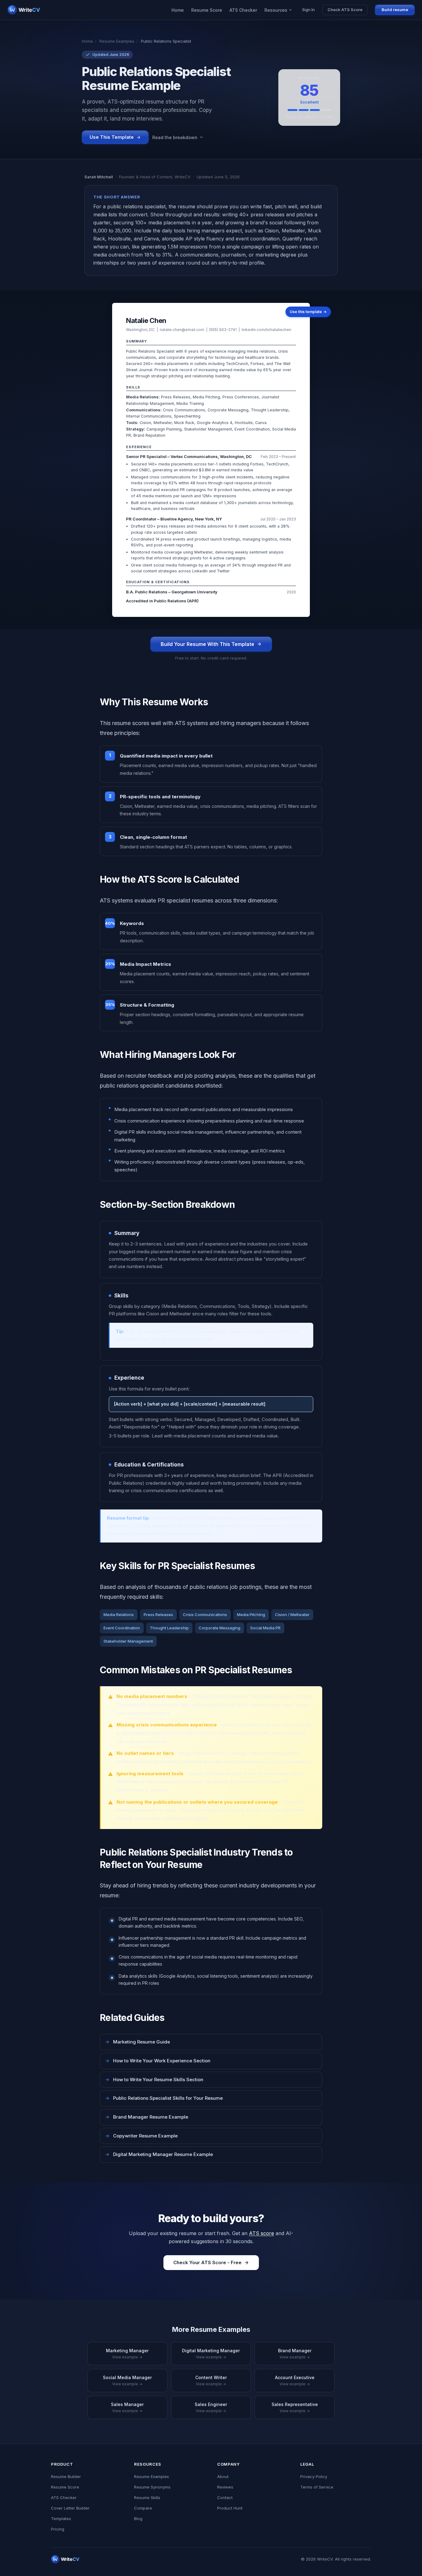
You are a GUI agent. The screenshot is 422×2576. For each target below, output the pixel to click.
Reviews (225, 2487)
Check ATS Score (345, 10)
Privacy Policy (314, 2476)
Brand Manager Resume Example (147, 2117)
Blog (138, 2519)
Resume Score (207, 10)
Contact (225, 2497)
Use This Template (112, 137)
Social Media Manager (127, 2381)
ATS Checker (243, 10)
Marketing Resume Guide (137, 2042)
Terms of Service (317, 2487)
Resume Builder (66, 2476)
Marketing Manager (127, 2354)
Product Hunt (230, 2508)
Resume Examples (117, 41)
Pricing (58, 2529)
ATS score (262, 2233)
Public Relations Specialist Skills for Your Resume (164, 2098)
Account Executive (295, 2381)
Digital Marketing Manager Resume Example (159, 2154)
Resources (276, 10)
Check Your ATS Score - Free (207, 2262)
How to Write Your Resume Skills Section (154, 2079)
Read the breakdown (175, 137)
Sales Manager (127, 2407)
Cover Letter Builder (70, 2508)
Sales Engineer (211, 2407)
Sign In (308, 10)
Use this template (308, 312)
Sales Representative (295, 2407)
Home (178, 10)
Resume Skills (147, 2497)
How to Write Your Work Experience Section (158, 2061)
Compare (143, 2508)
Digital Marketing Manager (211, 2354)
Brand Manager (295, 2354)
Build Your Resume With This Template (207, 644)
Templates (61, 2519)
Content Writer (211, 2381)
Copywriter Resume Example (141, 2136)
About (223, 2476)
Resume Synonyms (152, 2487)
